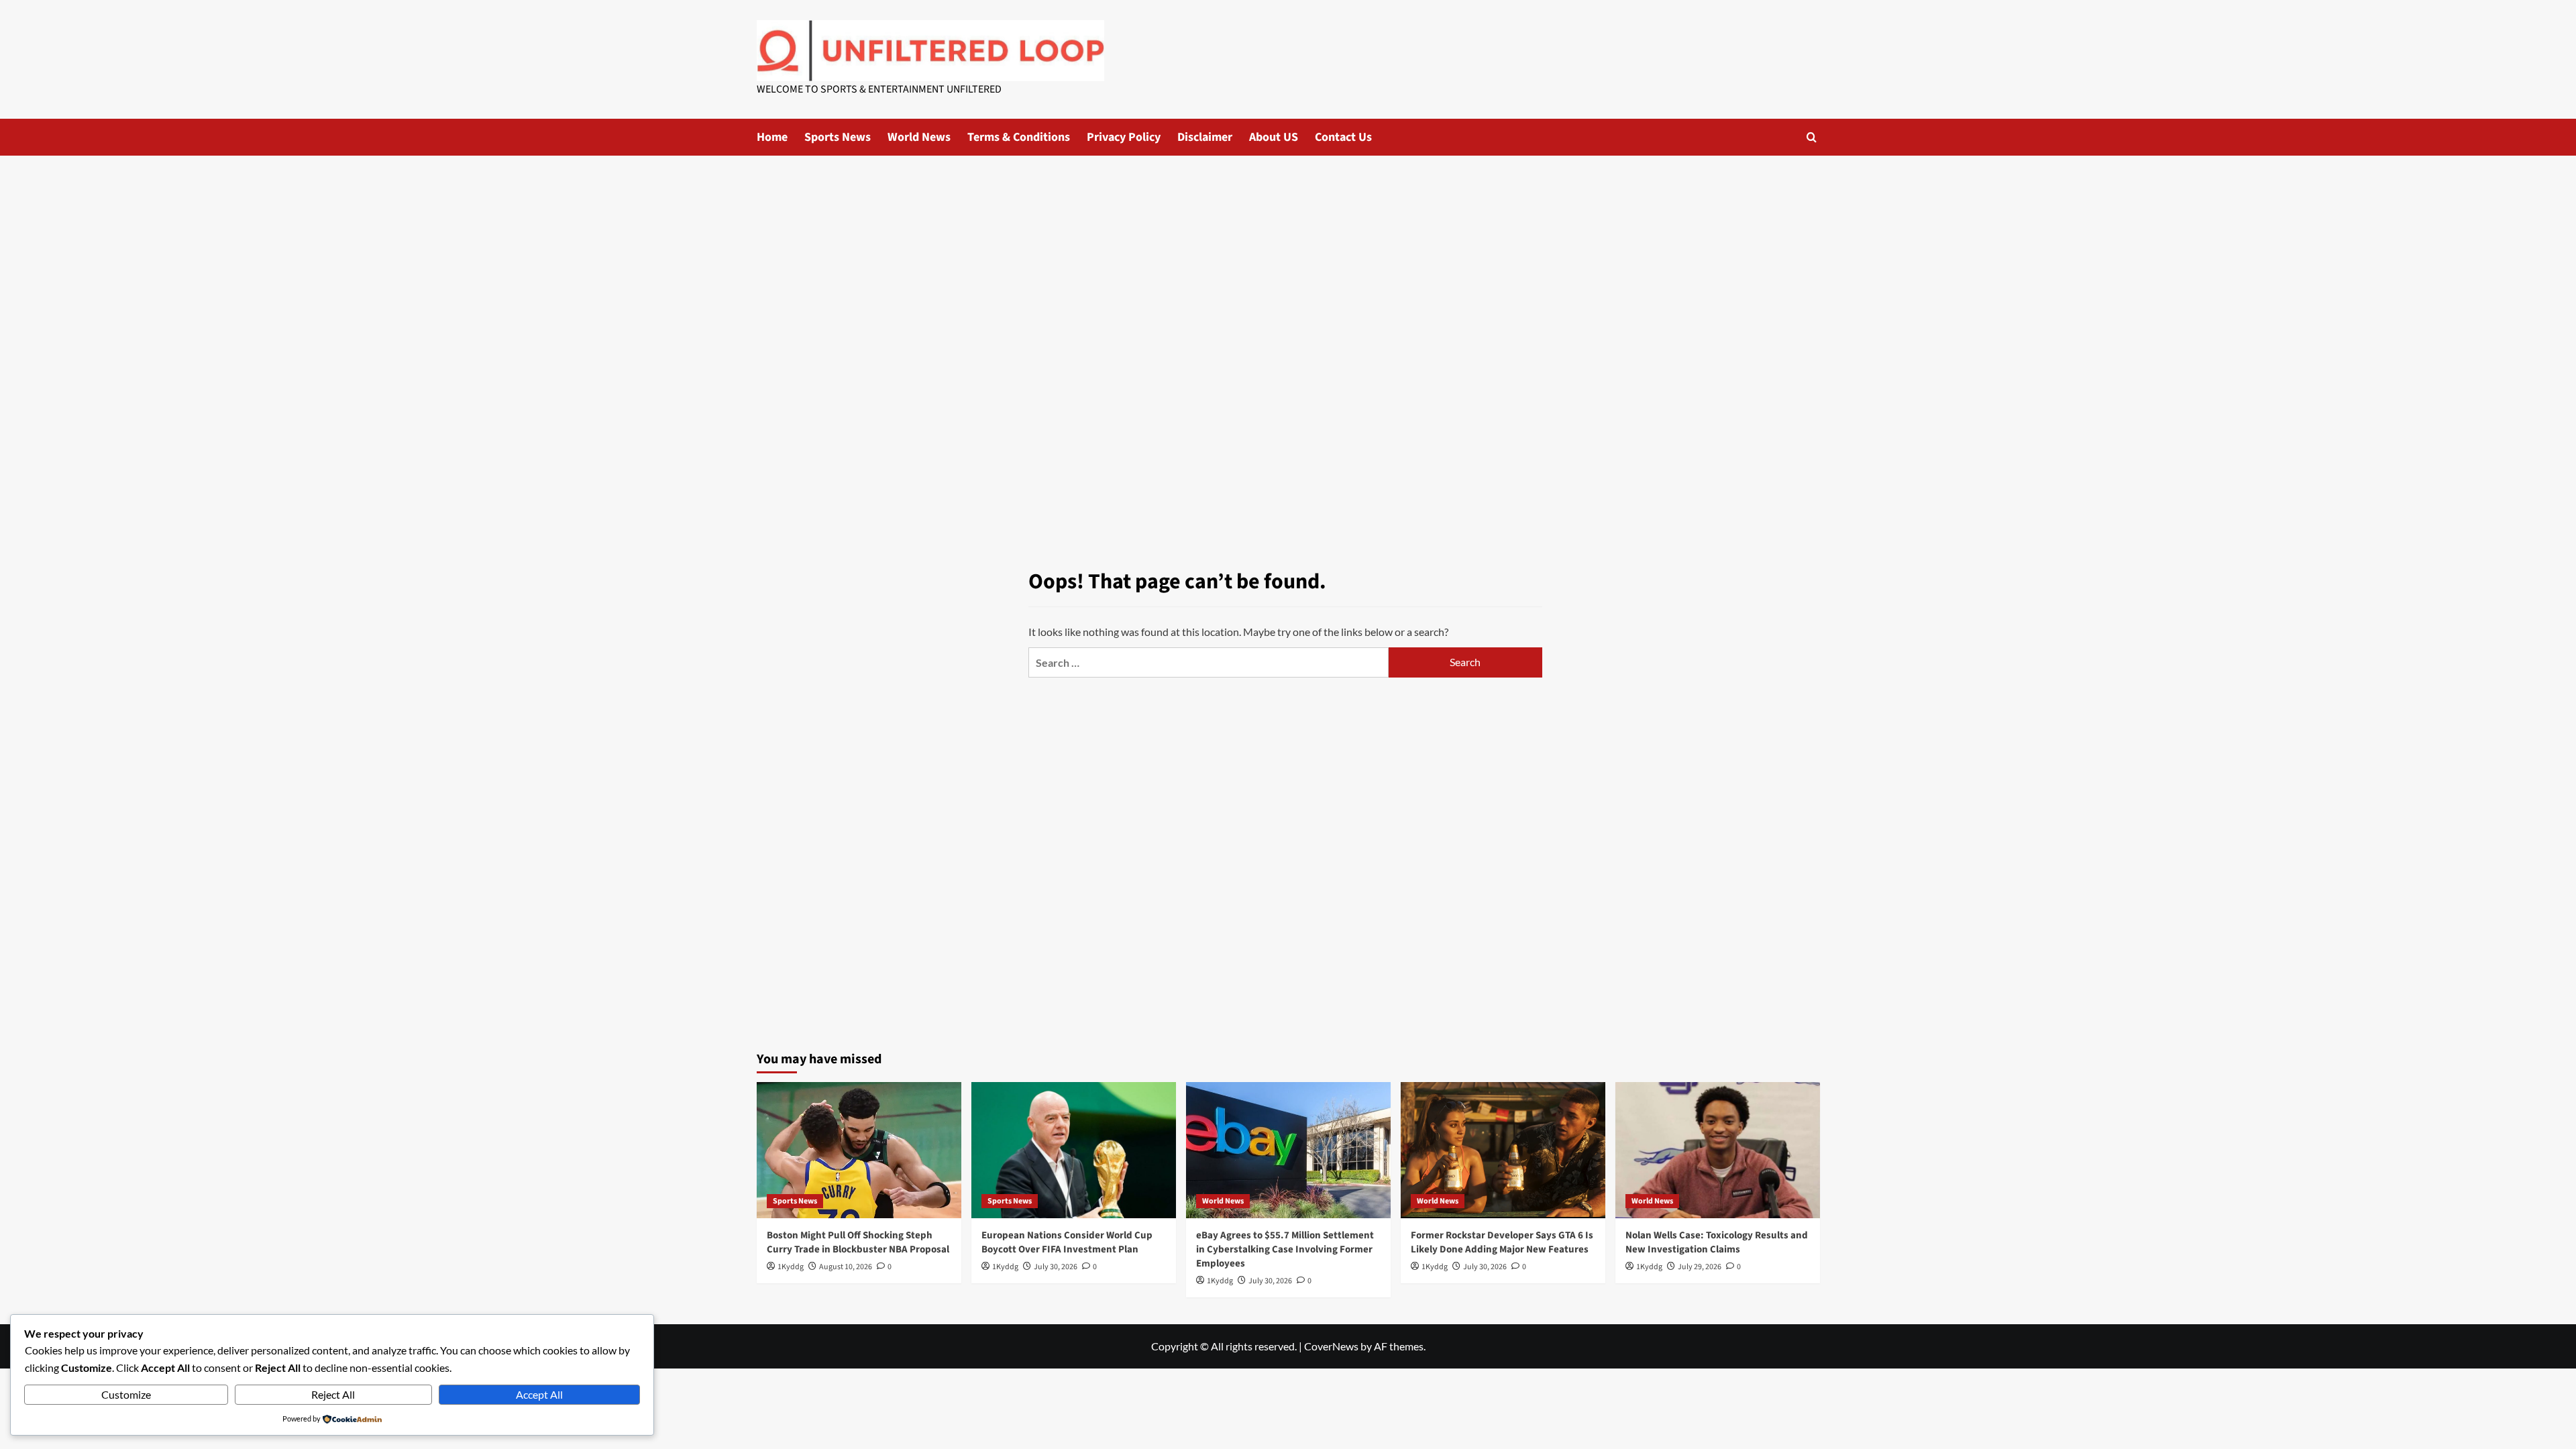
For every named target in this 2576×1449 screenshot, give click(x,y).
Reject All (333, 1394)
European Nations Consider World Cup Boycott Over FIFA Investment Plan (1067, 1242)
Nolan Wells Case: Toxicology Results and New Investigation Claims (1717, 1242)
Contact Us (1343, 137)
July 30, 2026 (1056, 1267)
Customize (126, 1394)
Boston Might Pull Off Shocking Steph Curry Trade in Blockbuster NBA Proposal (858, 1242)
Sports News (838, 137)
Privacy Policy (1124, 137)
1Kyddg (791, 1267)
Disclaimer (1205, 137)
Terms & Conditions (1019, 137)
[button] (1812, 137)
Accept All (539, 1394)
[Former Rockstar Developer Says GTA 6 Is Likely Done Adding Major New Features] (1503, 1150)
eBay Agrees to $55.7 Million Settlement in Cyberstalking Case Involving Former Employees (1285, 1249)
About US (1274, 137)
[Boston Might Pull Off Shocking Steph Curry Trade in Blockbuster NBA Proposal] (859, 1150)
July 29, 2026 (1700, 1267)
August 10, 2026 (846, 1267)
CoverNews (1331, 1346)
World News (919, 137)
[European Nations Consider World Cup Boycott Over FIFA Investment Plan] (1074, 1150)
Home (772, 137)
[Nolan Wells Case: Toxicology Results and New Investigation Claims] (1718, 1150)
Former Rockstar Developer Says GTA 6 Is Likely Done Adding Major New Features (1502, 1242)
